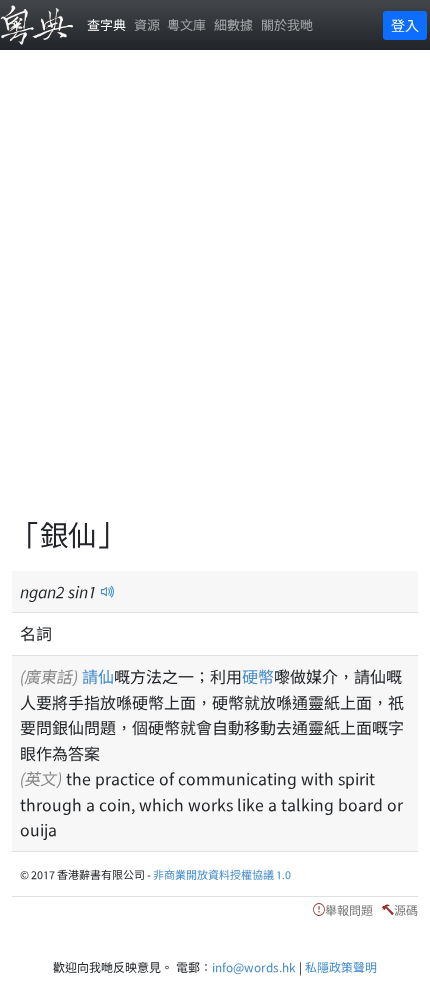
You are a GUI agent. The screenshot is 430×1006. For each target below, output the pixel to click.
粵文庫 (186, 24)
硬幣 (258, 676)
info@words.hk (254, 966)
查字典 (106, 24)
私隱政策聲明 (341, 966)
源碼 (406, 909)
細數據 (233, 24)
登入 (405, 25)
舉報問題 (349, 909)
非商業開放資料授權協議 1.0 (222, 874)
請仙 (98, 676)
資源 (147, 24)
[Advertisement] (215, 295)
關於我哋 (287, 24)
